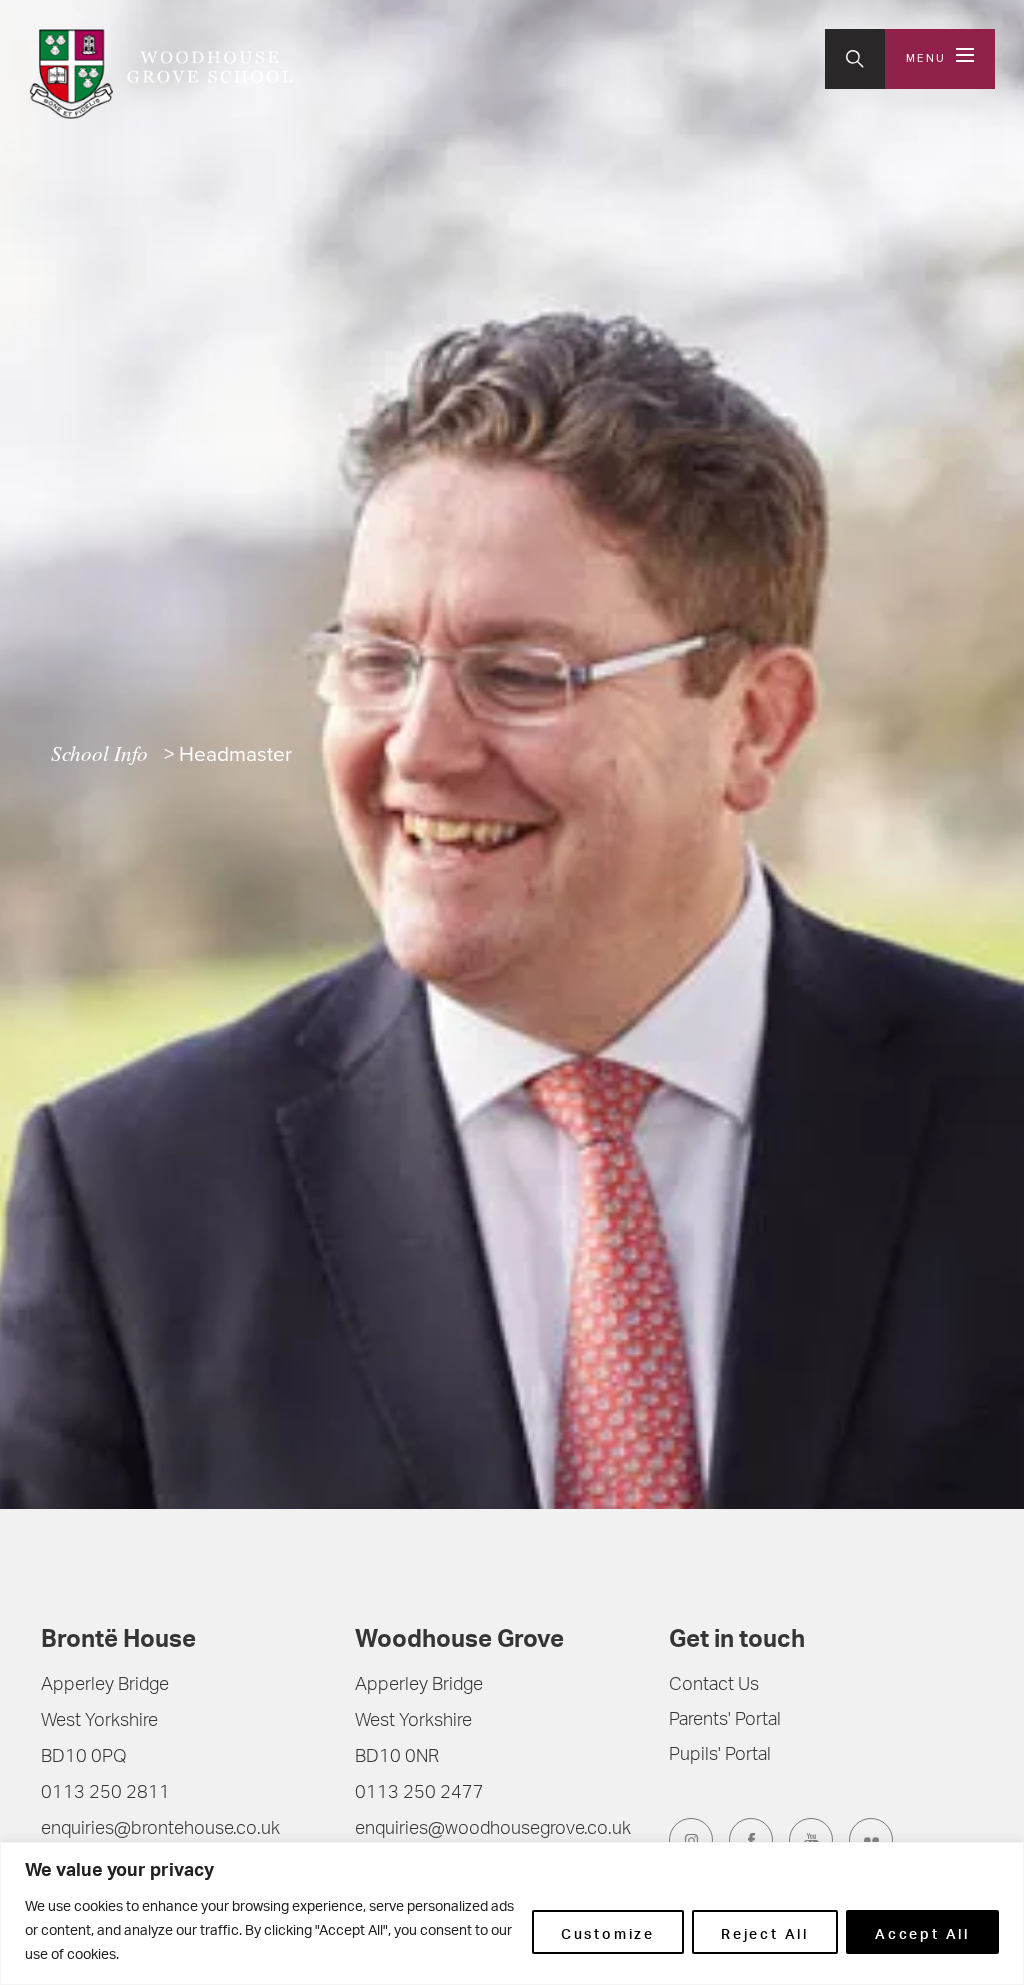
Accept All (922, 1932)
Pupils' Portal (720, 1756)
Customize (608, 1932)
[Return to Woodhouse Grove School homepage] (160, 74)
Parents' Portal (725, 1721)
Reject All (765, 1932)
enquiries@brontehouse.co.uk (160, 1830)
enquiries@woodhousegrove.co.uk (493, 1830)
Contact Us (714, 1686)
